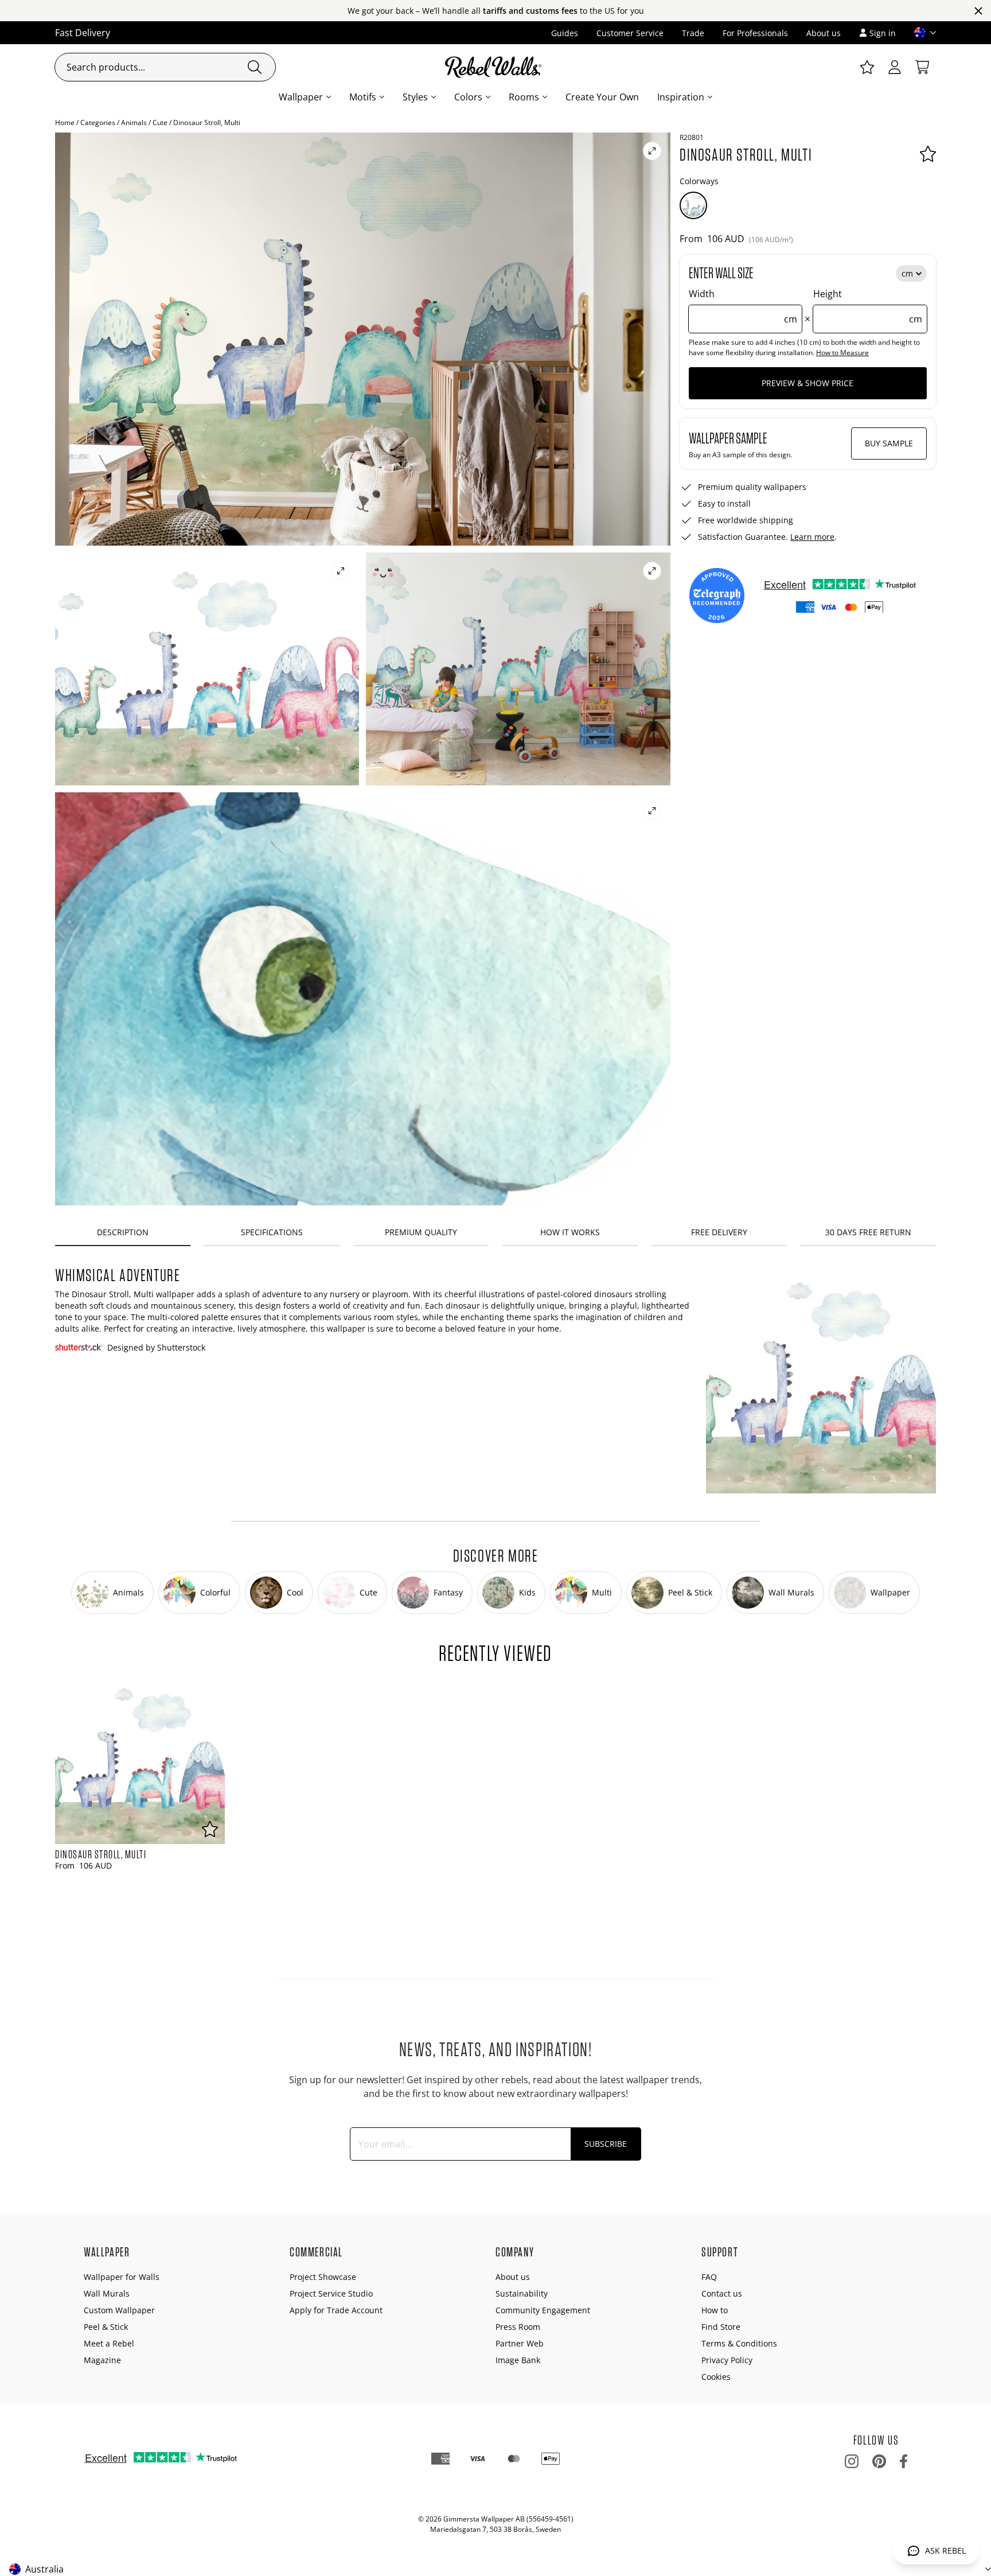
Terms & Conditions (739, 2343)
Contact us (722, 2293)
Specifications (272, 1232)
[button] (920, 33)
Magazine (102, 2360)
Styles (415, 97)
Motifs (363, 97)
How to (715, 2310)
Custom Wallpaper (119, 2310)
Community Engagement (543, 2310)
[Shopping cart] (922, 67)
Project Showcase (323, 2277)
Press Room (518, 2327)
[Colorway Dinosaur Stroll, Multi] (693, 205)
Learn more (812, 537)
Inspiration (681, 97)
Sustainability (522, 2293)
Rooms (524, 97)
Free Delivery (719, 1232)
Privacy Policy (727, 2360)
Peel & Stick (106, 2327)
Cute (160, 122)
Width (743, 306)
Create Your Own (602, 97)
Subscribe (606, 2144)
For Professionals (755, 33)
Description (123, 1232)
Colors (468, 97)
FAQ (709, 2277)
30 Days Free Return (868, 1232)
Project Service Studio (331, 2293)
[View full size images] (652, 151)
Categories (98, 122)
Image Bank (518, 2360)
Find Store (721, 2327)
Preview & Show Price (807, 383)
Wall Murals (107, 2293)
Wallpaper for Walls (122, 2277)
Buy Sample (889, 443)
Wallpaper (301, 97)
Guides (565, 33)
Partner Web (520, 2343)
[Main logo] (495, 67)
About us (824, 33)
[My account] (895, 67)
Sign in (883, 33)
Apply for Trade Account (336, 2310)
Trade (693, 33)
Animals (134, 122)
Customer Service (630, 33)
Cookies (716, 2377)
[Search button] (255, 67)
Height (868, 306)
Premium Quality (421, 1232)
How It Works (570, 1232)
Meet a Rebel (109, 2343)
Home (65, 122)
